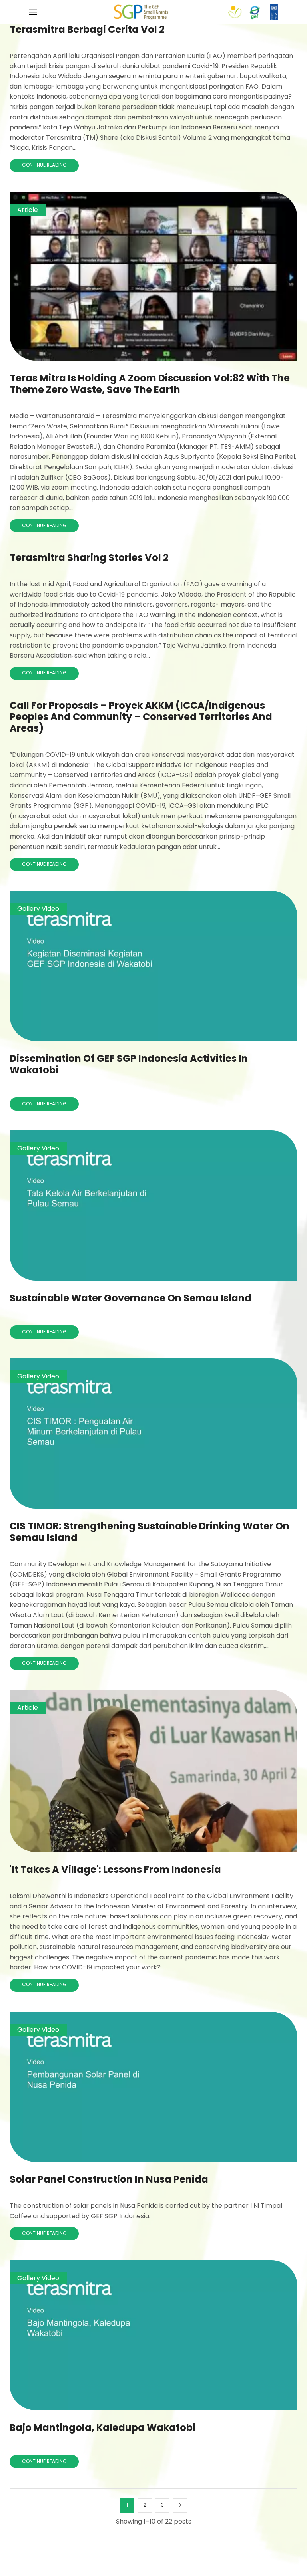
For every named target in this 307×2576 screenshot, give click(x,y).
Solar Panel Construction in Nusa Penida (109, 2179)
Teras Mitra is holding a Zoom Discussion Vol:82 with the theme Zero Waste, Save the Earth (150, 384)
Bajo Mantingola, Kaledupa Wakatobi (103, 2428)
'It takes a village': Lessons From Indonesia (115, 1869)
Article (28, 210)
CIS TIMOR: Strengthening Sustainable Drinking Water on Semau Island (150, 1532)
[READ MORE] (153, 275)
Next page (180, 2505)
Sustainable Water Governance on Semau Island (131, 1298)
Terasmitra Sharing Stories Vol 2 (89, 558)
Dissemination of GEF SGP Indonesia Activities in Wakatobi (129, 1064)
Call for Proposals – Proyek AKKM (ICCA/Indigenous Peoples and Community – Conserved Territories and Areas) (141, 717)
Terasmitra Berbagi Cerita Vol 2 (87, 29)
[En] (141, 12)
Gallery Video (38, 909)
